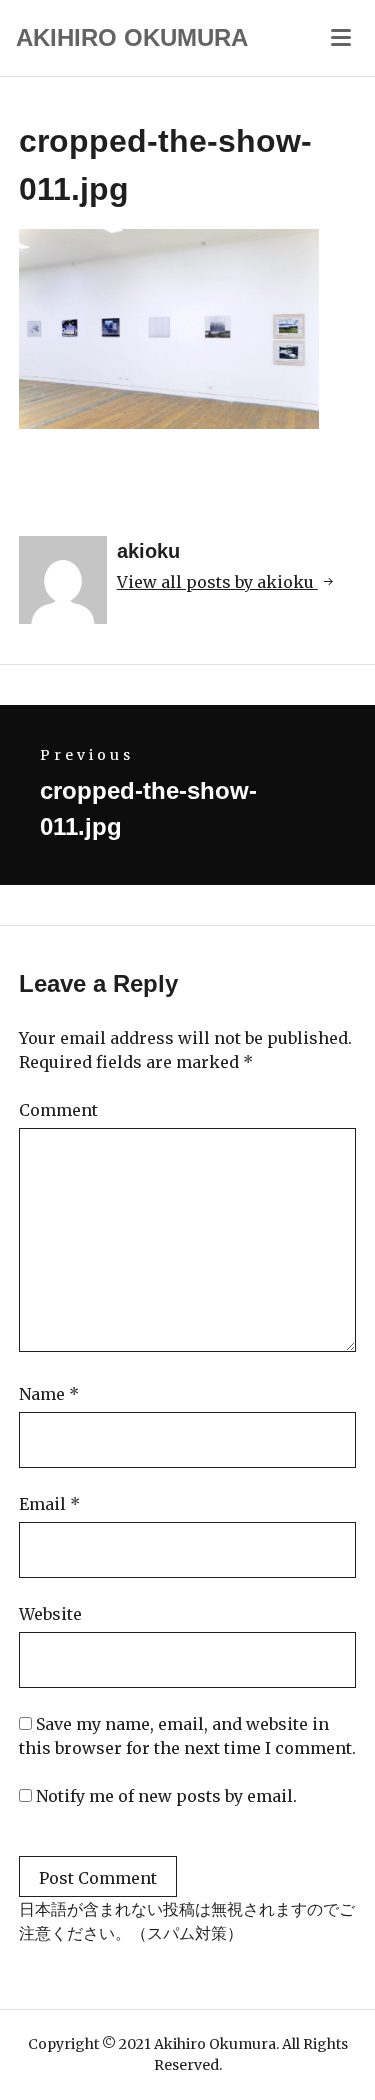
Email (49, 1504)
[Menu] (341, 35)
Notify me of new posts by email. (166, 1796)
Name (49, 1394)
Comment (58, 1110)
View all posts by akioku (217, 582)
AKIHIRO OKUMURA (132, 37)
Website (50, 1614)
